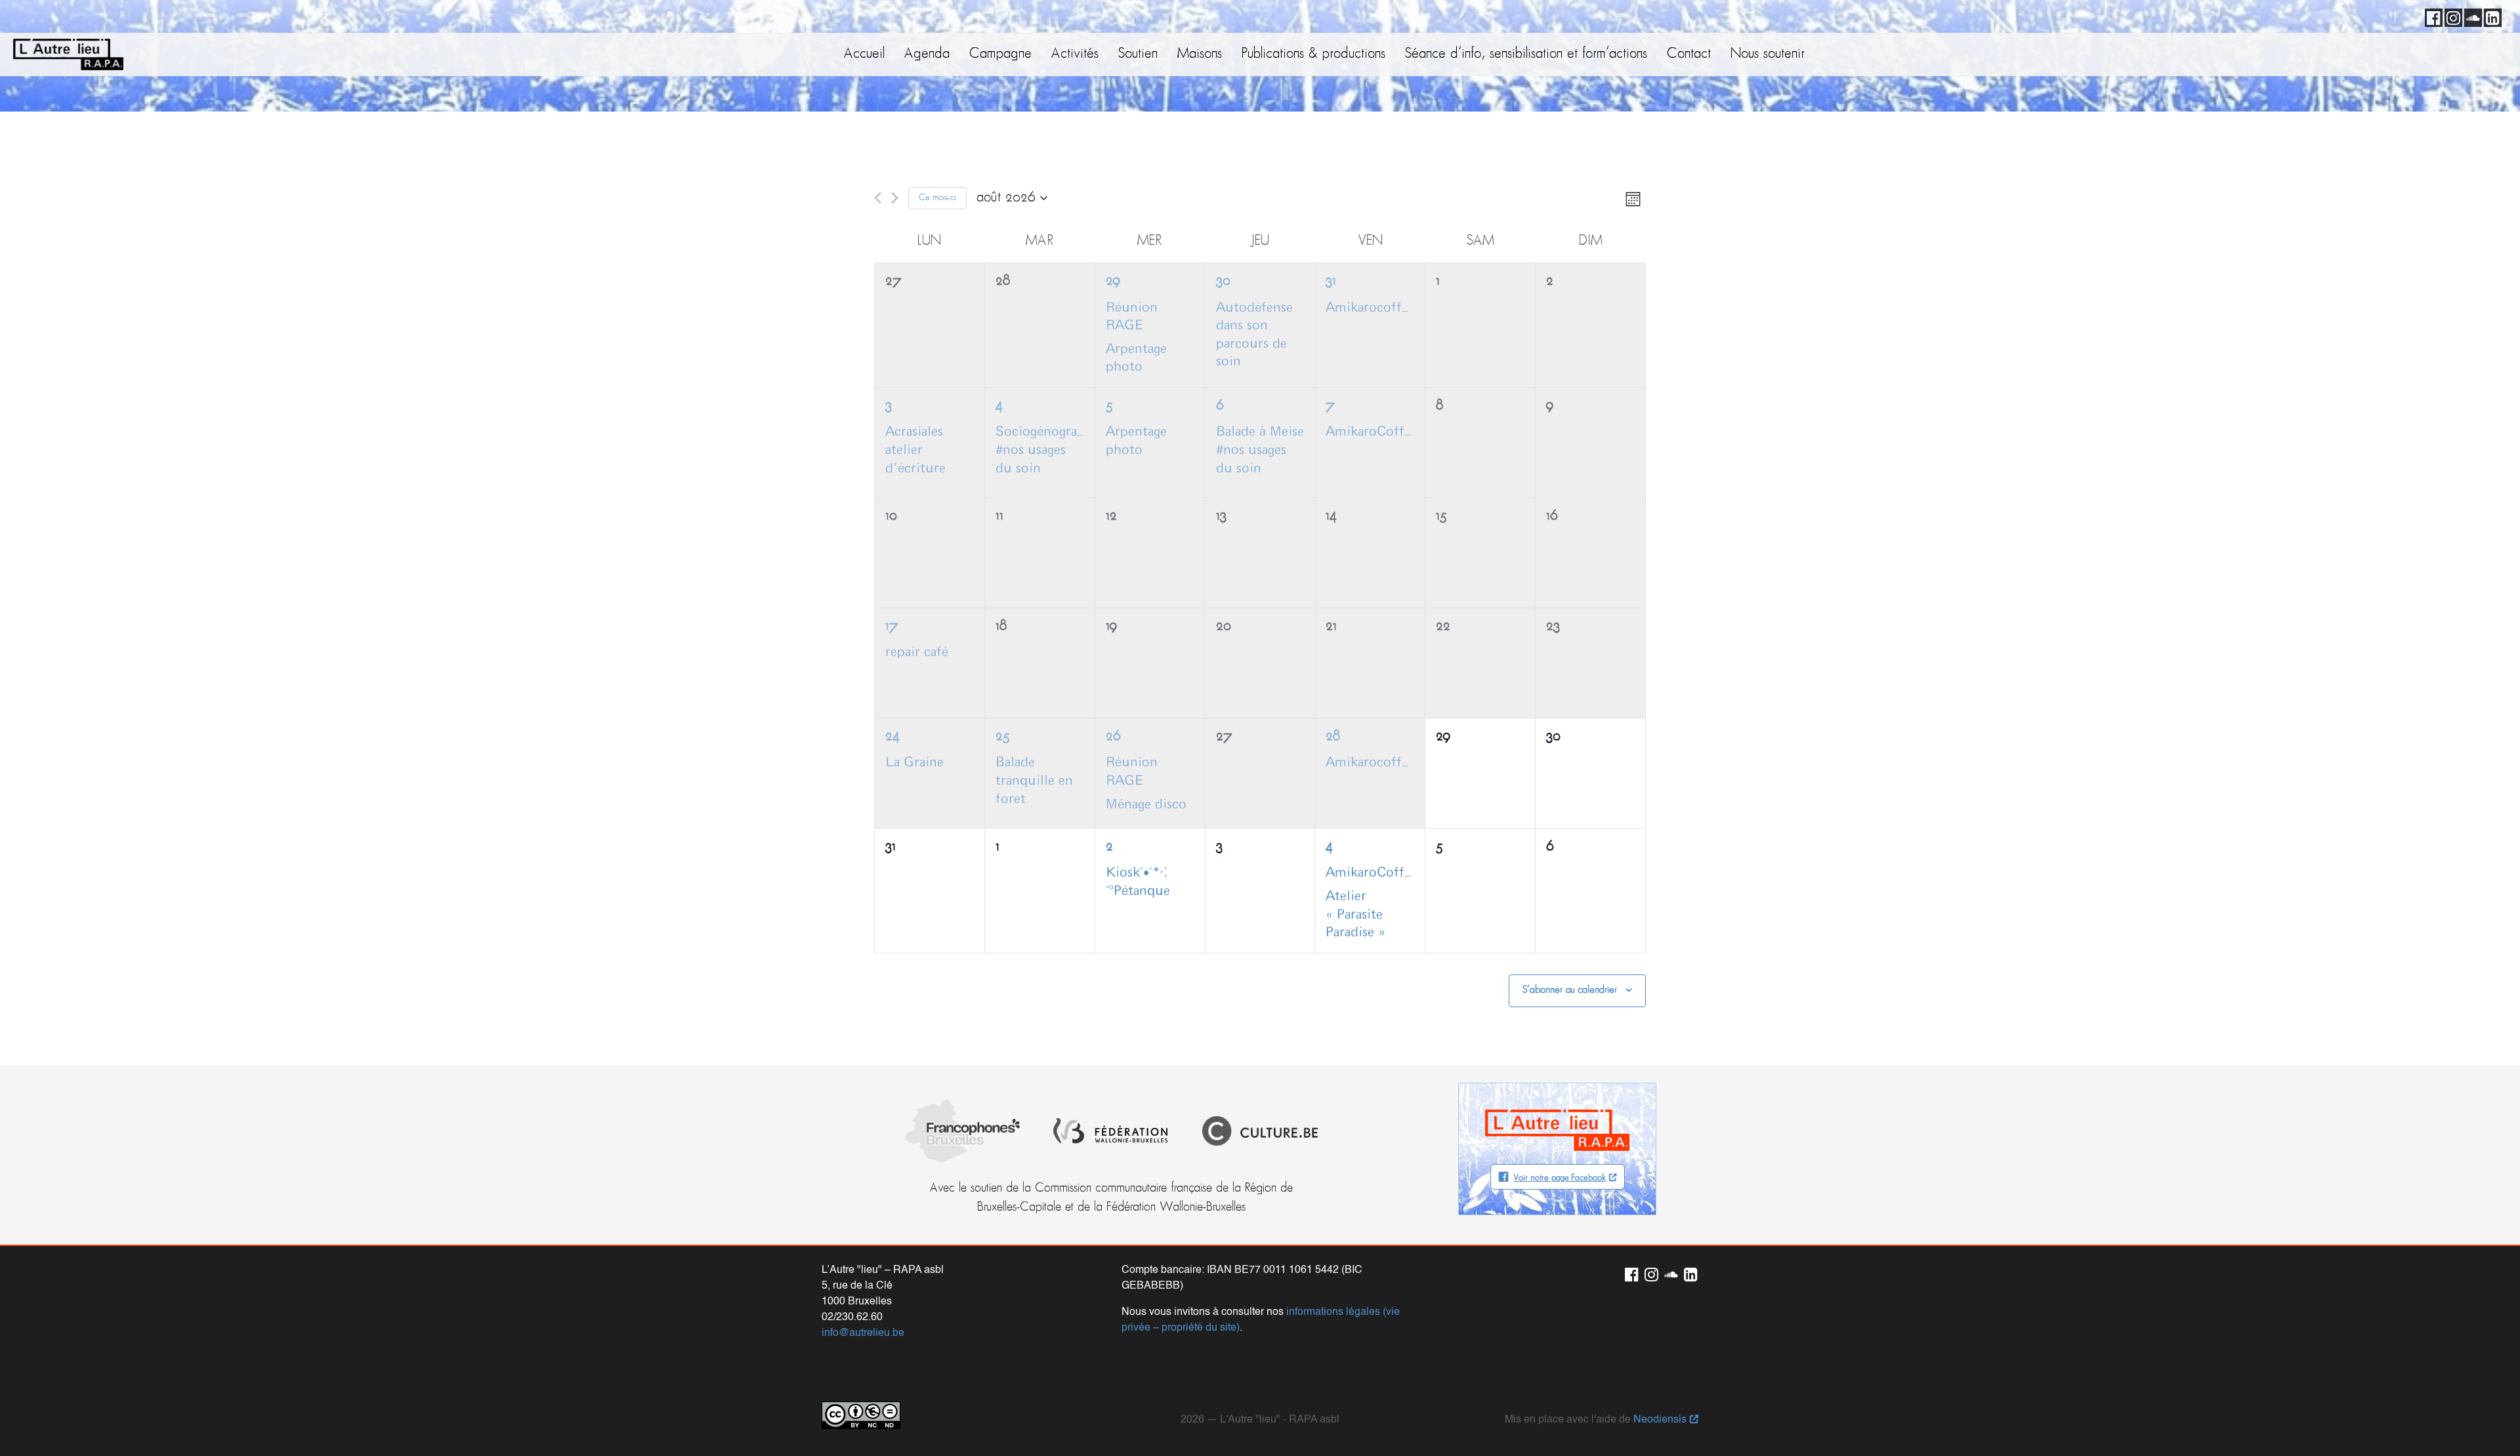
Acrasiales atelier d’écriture (915, 450)
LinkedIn (2490, 16)
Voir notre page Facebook (1560, 1178)
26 (1113, 737)
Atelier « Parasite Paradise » (1355, 914)
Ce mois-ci (937, 198)
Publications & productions (1313, 54)
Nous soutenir (1768, 54)
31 (1331, 281)
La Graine (914, 762)
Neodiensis (1660, 1420)
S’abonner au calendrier (1570, 990)
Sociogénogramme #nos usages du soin (1051, 450)
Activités (1075, 54)
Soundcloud (2471, 16)
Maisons (1200, 54)
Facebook (2431, 16)
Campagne (1000, 54)
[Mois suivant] (895, 198)
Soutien (1138, 54)
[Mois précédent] (878, 198)
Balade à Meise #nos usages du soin (1260, 450)
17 (892, 626)
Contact (1689, 54)
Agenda (927, 54)
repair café (917, 652)
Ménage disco (1146, 804)
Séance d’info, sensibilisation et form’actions (1526, 54)
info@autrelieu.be (863, 1333)
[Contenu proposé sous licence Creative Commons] (861, 1415)
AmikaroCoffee (1372, 432)
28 (1333, 737)
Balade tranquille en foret (1034, 780)
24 (892, 737)
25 (1003, 737)
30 (1223, 281)
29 (1113, 281)
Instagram (2451, 16)
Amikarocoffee (1370, 308)
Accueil (864, 54)
